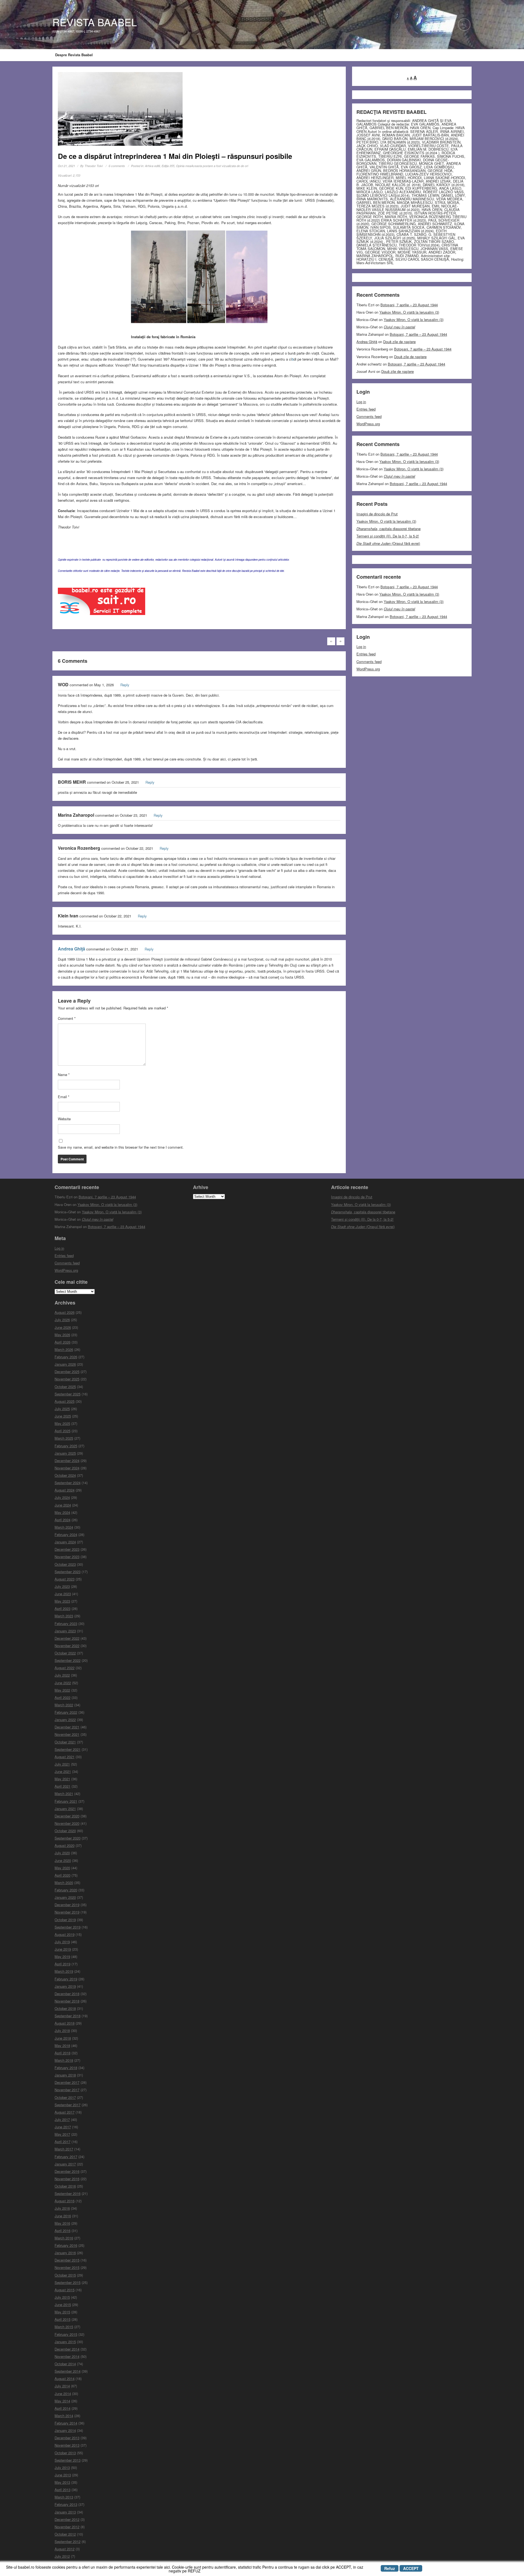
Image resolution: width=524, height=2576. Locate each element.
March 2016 (64, 2238)
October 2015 (65, 2275)
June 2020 (63, 1860)
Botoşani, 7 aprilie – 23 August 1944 (409, 305)
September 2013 (68, 2460)
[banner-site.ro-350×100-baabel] (102, 603)
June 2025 (63, 1416)
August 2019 (65, 1934)
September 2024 (68, 1483)
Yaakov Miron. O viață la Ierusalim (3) (409, 312)
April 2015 (62, 2319)
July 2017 (62, 2119)
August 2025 (65, 1401)
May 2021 (62, 1779)
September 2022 (68, 1660)
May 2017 (62, 2134)
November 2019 (67, 1912)
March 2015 (64, 2327)
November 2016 (67, 2179)
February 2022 (66, 1712)
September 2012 (68, 2541)
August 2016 (65, 2201)
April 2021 (62, 1786)
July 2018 (62, 2030)
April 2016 (62, 2231)
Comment (67, 1018)
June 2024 (63, 1505)
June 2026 (63, 1327)
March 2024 (64, 1527)
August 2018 (65, 2023)
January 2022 (65, 1720)
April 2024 (62, 1520)
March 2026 (64, 1349)
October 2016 (65, 2186)
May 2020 (62, 1868)
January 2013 (65, 2512)
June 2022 (63, 1683)
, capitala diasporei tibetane (388, 529)
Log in (361, 402)
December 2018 (67, 1994)
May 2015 (62, 2312)
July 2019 (62, 1942)
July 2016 (62, 2208)
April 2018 (62, 2053)
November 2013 (67, 2445)
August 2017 (65, 2112)
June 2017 (63, 2127)
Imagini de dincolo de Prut (377, 514)
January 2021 (65, 1809)
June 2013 (63, 2475)
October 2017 (65, 2097)
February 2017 (66, 2157)
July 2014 (62, 2386)
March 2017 (64, 2149)
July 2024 (62, 1497)
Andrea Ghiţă (72, 949)
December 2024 (67, 1461)
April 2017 (62, 2142)
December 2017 (67, 2082)
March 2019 (64, 1971)
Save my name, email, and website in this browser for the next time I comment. (121, 1147)
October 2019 (65, 1920)
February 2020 (66, 1890)
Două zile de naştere (399, 342)
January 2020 (65, 1897)
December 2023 (67, 1549)
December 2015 (67, 2260)
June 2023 (63, 1594)
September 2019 (68, 1927)
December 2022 (67, 1638)
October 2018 (65, 2008)
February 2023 (66, 1623)
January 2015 (65, 2342)
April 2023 (62, 1608)
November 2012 (67, 2527)
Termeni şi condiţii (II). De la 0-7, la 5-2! (388, 536)
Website (64, 1119)
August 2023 (65, 1579)
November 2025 (67, 1379)
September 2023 (68, 1572)
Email (64, 1097)
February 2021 (66, 1801)
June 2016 (63, 2216)
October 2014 (65, 2364)
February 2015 (66, 2334)
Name (64, 1075)
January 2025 (65, 1453)
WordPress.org (368, 424)
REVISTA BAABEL (95, 22)
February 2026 (66, 1357)
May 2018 (62, 2045)
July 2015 (62, 2297)
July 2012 (62, 2556)
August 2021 (65, 1757)
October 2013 (65, 2453)
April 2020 (62, 1875)
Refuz (390, 2568)
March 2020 (64, 1883)
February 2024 (66, 1534)
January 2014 (65, 2430)
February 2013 (66, 2504)
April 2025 (62, 1431)
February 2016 (66, 2245)
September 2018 (68, 2016)
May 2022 (62, 1690)
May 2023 (62, 1601)
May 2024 (62, 1512)
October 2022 (65, 1653)
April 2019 (62, 1964)
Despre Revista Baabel (74, 55)
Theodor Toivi (94, 166)
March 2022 (64, 1705)
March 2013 (64, 2497)
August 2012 (65, 2549)
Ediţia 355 (168, 166)
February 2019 (66, 1979)
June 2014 (63, 2394)
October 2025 (65, 1387)
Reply (125, 685)
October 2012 (65, 2534)
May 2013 (62, 2482)
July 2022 (62, 1675)
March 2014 (64, 2416)
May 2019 (62, 1956)
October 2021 (65, 1742)
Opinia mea (184, 166)
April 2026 (62, 1342)
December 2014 (67, 2349)
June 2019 (63, 1949)
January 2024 (65, 1542)
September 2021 (68, 1749)
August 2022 (65, 1668)
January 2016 (65, 2253)
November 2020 (67, 1823)
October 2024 (65, 1475)
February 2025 (66, 1446)
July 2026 (62, 1320)
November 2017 (67, 2090)
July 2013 (62, 2467)
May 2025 (62, 1423)
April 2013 (62, 2490)
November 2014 (67, 2356)
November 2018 (67, 2001)
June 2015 (63, 2305)
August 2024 (65, 1490)
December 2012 (67, 2519)
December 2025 (67, 1372)
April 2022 (62, 1697)
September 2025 (68, 1394)
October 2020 (65, 1831)
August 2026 (65, 1312)
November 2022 (67, 1646)
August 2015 (65, 2290)
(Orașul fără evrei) (388, 543)
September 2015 (68, 2282)
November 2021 (67, 1734)
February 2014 (66, 2423)
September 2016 (68, 2193)
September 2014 (68, 2371)
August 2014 (65, 2379)
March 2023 (64, 1616)
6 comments (117, 166)
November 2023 (67, 1557)
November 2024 (67, 1468)
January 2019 (65, 1986)
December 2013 (67, 2438)
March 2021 (64, 1794)
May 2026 (62, 1335)
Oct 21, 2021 (66, 166)
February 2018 (66, 2068)
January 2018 (65, 2075)
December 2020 (67, 1816)
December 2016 (67, 2171)
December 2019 (67, 1905)
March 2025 (64, 1438)
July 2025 (62, 1409)
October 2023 (65, 1564)
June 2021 (63, 1771)
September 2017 (68, 2105)
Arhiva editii (152, 166)
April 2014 (62, 2408)
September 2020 (68, 1838)
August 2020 (65, 1845)
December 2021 (67, 1727)
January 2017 (65, 2164)
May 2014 (62, 2401)
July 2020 (62, 1853)
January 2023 (65, 1631)
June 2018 (63, 2038)
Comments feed (369, 416)
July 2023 (62, 1586)
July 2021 (62, 1764)
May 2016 (62, 2223)
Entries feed (366, 409)
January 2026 (65, 1364)
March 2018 (64, 2060)
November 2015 (67, 2267)
